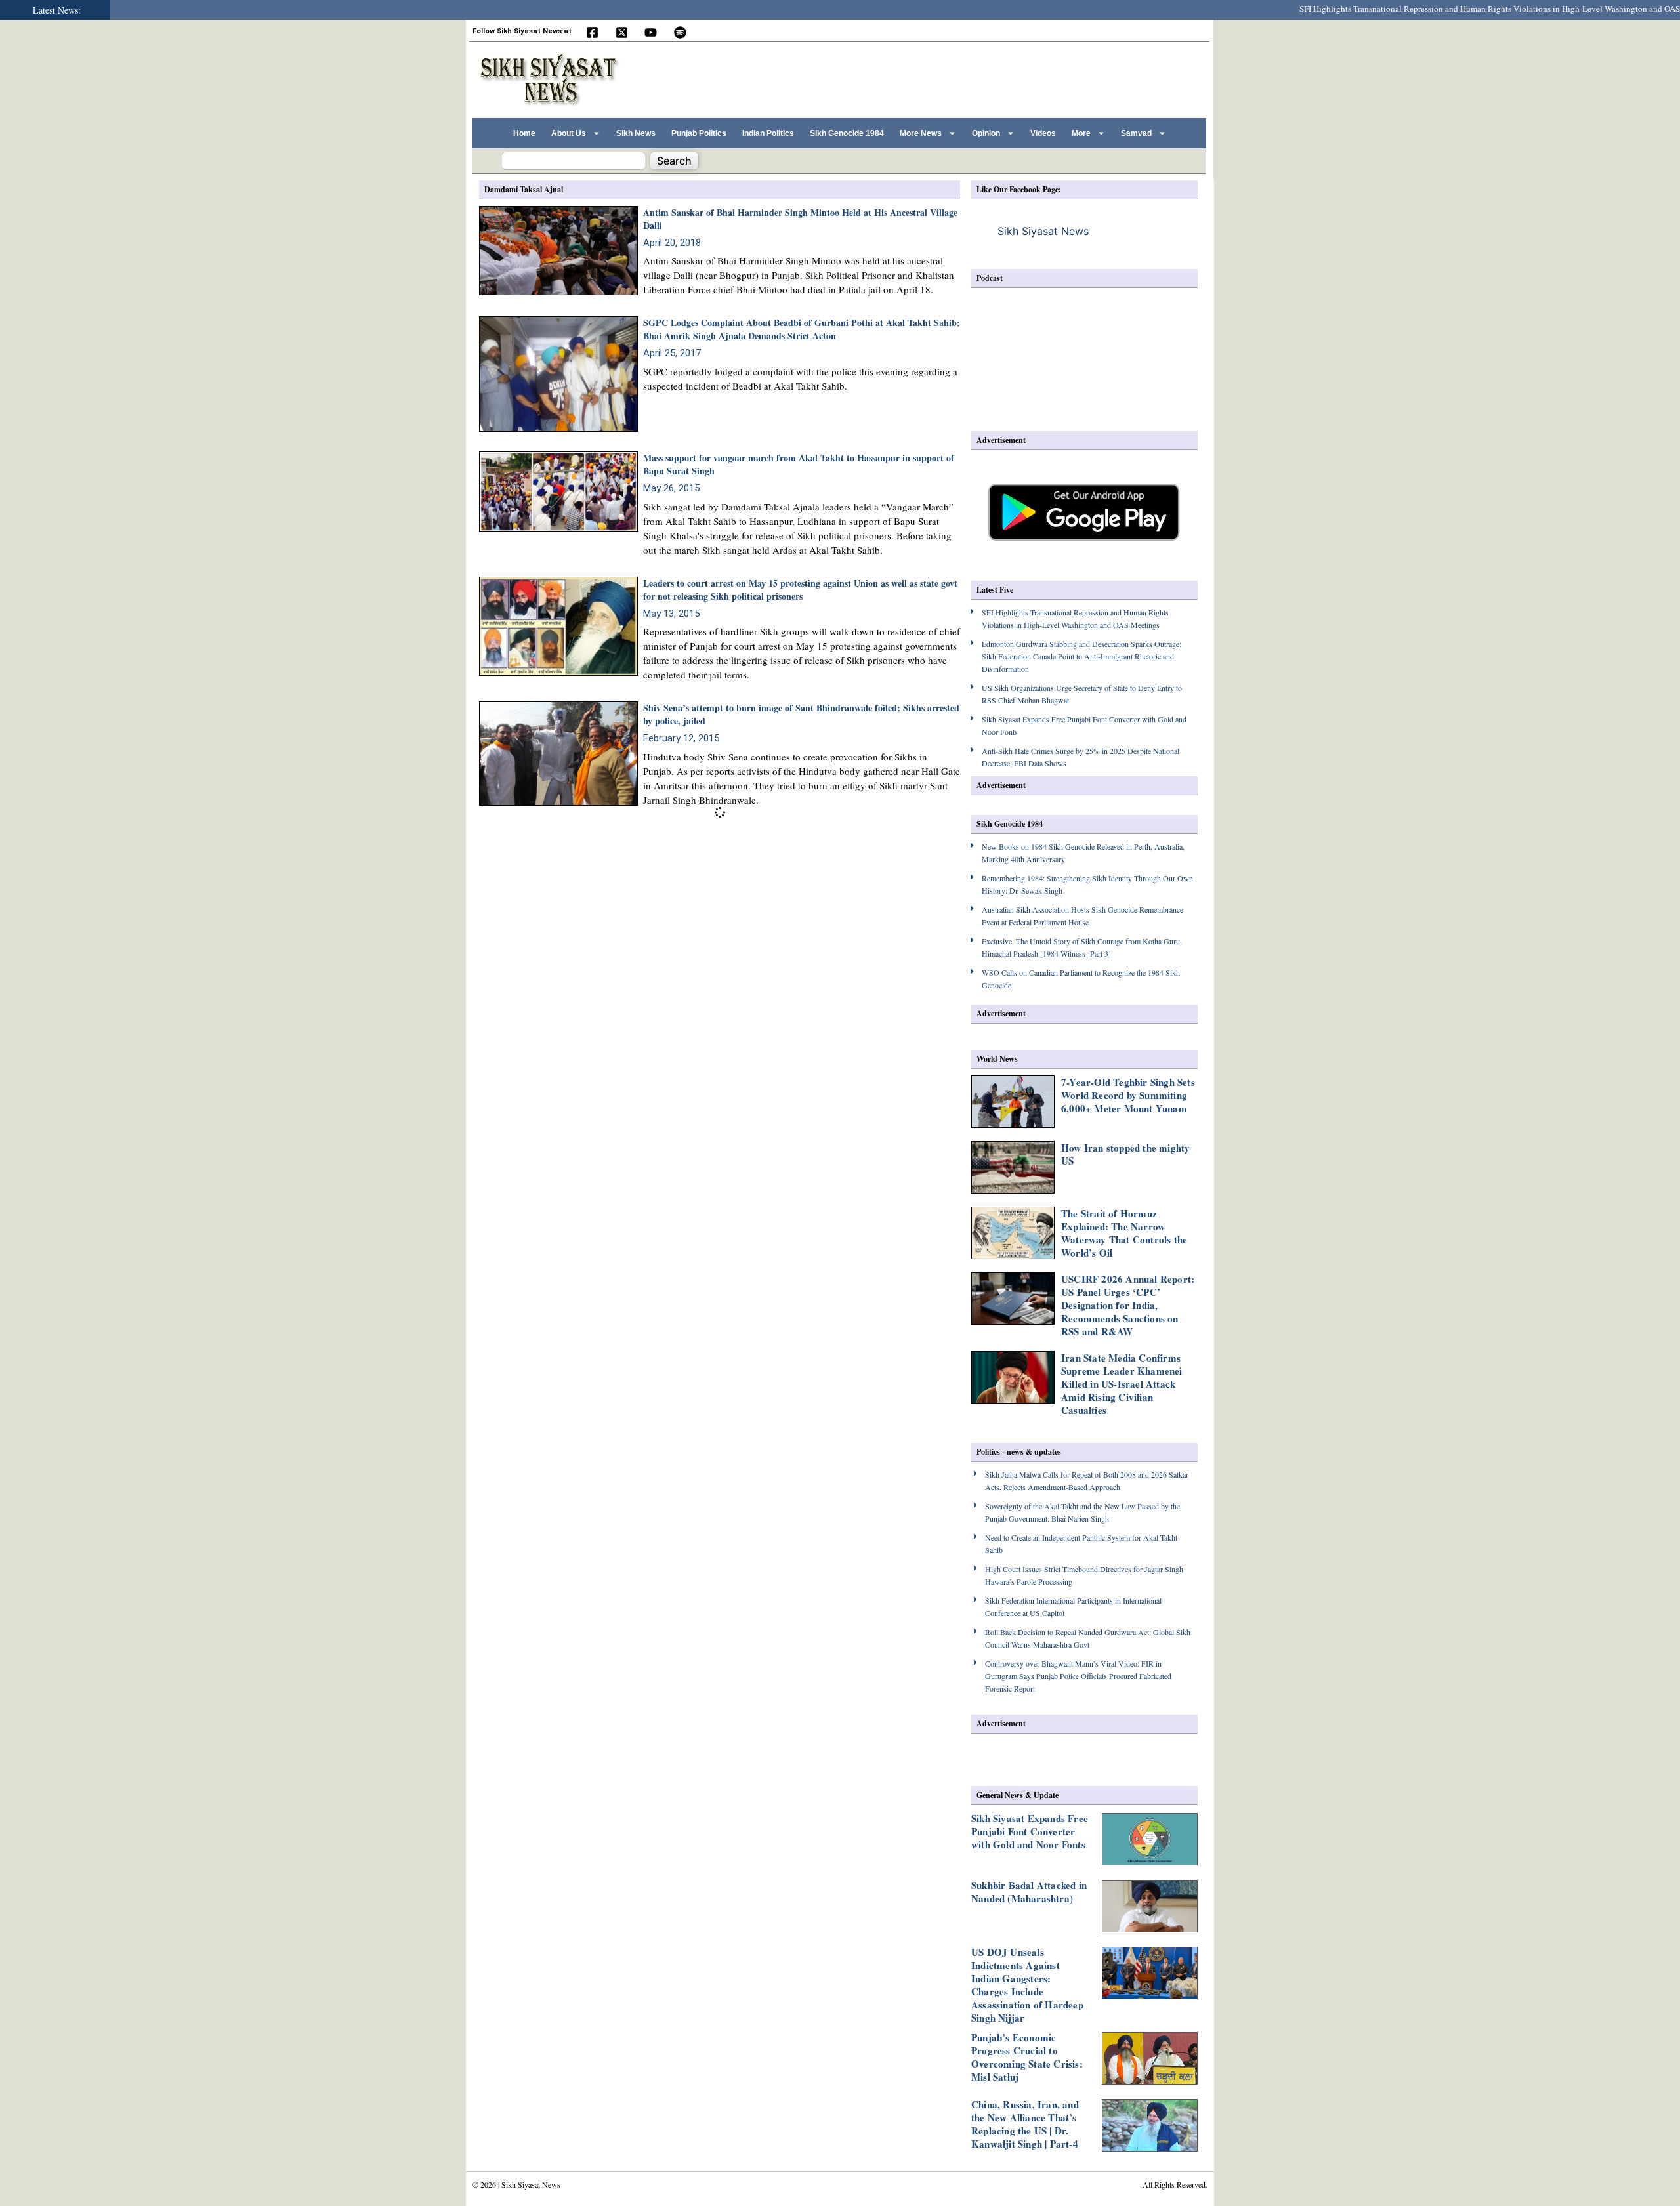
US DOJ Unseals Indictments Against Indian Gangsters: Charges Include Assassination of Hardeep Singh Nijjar (1027, 1985)
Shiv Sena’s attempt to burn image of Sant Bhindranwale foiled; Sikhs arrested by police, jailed (801, 714)
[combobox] (574, 161)
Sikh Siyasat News (1043, 231)
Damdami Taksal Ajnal (524, 189)
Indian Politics (768, 133)
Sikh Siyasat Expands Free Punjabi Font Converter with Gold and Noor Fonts (1030, 1831)
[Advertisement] (964, 78)
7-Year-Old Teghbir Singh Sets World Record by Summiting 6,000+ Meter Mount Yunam (1128, 1095)
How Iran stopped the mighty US (1125, 1154)
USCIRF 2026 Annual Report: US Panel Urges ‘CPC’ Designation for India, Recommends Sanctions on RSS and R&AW (1128, 1305)
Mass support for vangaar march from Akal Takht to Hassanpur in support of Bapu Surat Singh (799, 464)
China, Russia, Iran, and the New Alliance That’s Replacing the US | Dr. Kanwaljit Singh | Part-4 (1025, 2124)
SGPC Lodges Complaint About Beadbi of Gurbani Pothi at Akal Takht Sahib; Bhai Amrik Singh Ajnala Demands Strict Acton (802, 329)
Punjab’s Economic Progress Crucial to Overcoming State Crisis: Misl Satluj (1027, 2057)
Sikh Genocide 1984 (847, 133)
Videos (1043, 133)
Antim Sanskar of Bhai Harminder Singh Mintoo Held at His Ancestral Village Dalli (800, 219)
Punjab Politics (699, 133)
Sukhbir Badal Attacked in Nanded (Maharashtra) (1029, 1892)
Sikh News (636, 133)
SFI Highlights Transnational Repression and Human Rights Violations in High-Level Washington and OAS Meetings (1460, 9)
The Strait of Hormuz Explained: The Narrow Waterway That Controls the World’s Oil (1124, 1233)
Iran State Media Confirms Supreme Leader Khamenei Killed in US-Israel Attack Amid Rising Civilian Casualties (1122, 1384)
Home (524, 133)
